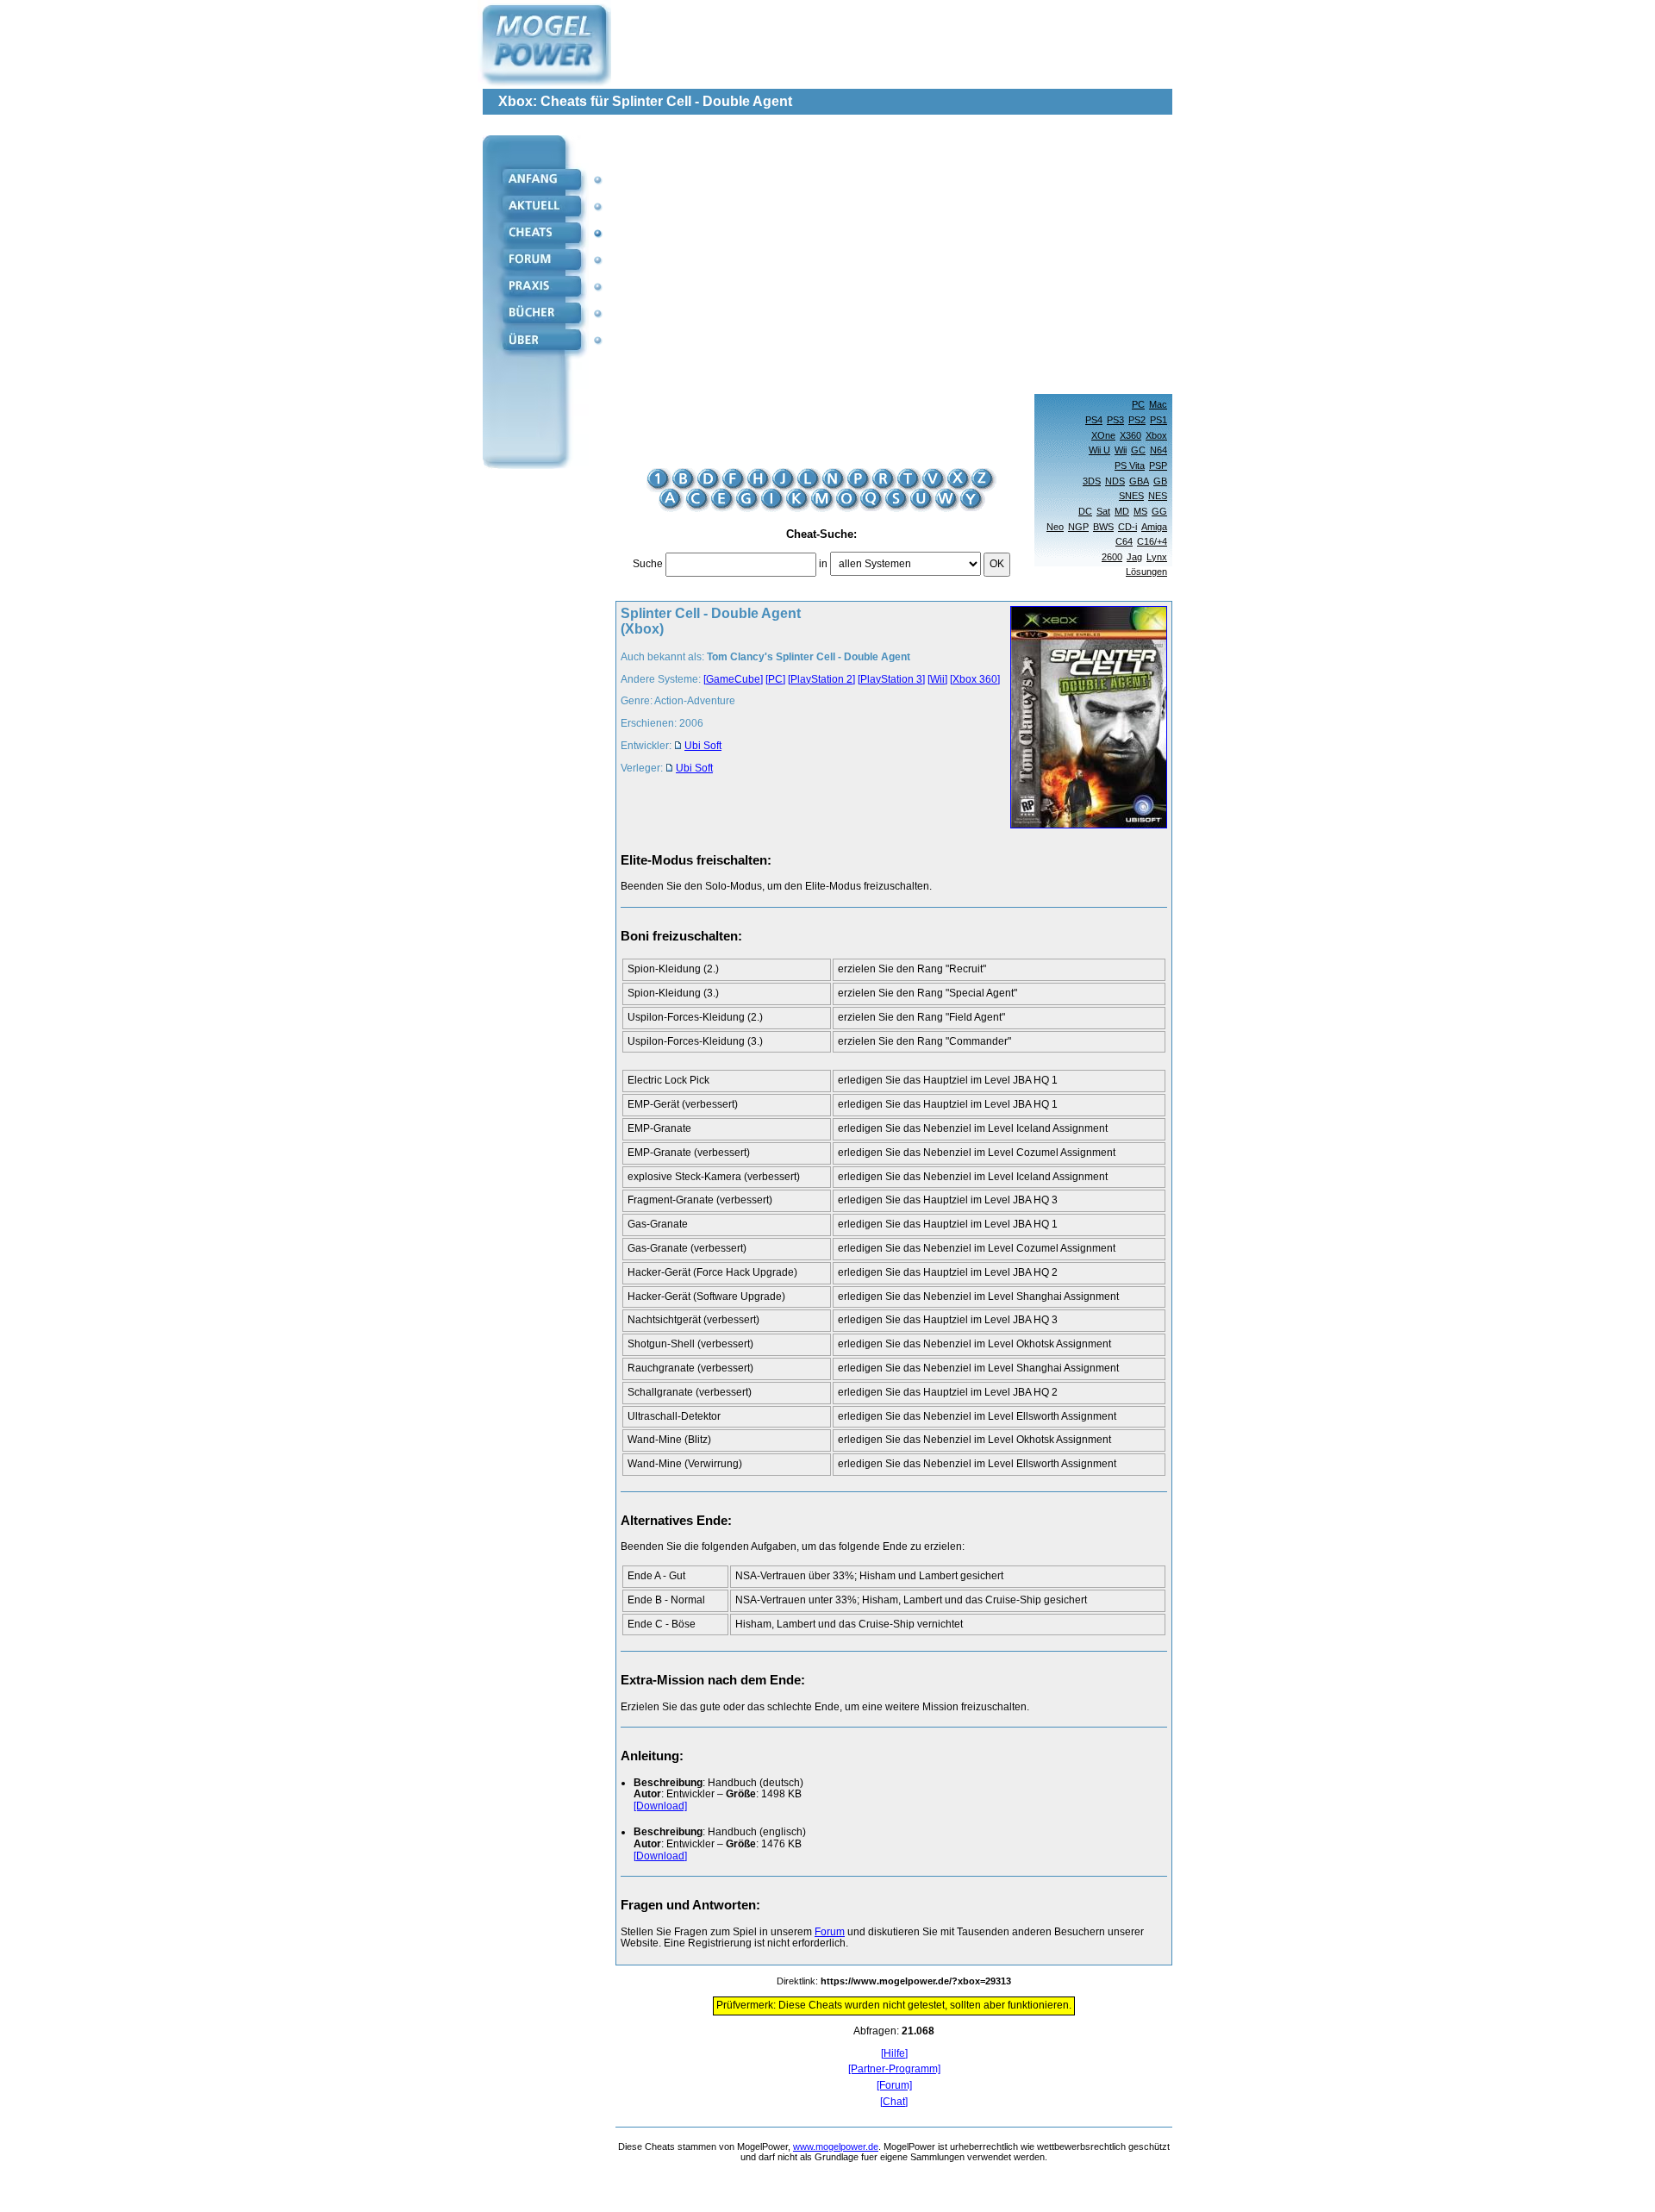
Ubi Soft (703, 746)
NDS (1115, 481)
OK (997, 564)
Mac (1158, 404)
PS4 (1094, 420)
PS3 (1115, 420)
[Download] (660, 1806)
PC (1138, 404)
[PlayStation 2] (821, 679)
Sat (1103, 511)
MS (1140, 511)
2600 (1112, 557)
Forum (830, 1932)
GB (1160, 481)
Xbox (1156, 435)
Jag (1134, 557)
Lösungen (1146, 572)
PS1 (1158, 420)
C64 (1124, 541)
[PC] (775, 679)
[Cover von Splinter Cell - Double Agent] (1084, 719)
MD (1122, 511)
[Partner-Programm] (894, 2069)
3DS (1092, 481)
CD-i (1127, 527)
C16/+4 (1152, 541)
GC (1138, 450)
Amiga (1154, 527)
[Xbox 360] (975, 679)
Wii (1121, 450)
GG (1159, 511)
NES (1158, 496)
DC (1085, 511)
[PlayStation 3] (891, 679)
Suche (648, 564)
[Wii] (937, 679)
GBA (1139, 481)
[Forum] (894, 2086)
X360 (1130, 435)
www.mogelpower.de (836, 2146)
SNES (1131, 496)
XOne (1103, 435)
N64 (1158, 450)
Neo (1055, 527)
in (823, 564)
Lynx (1157, 557)
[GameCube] (733, 679)
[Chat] (894, 2102)
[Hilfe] (894, 2054)
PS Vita (1130, 466)
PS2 (1137, 420)
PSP (1158, 466)
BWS (1103, 527)
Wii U (1099, 450)
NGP (1078, 527)
